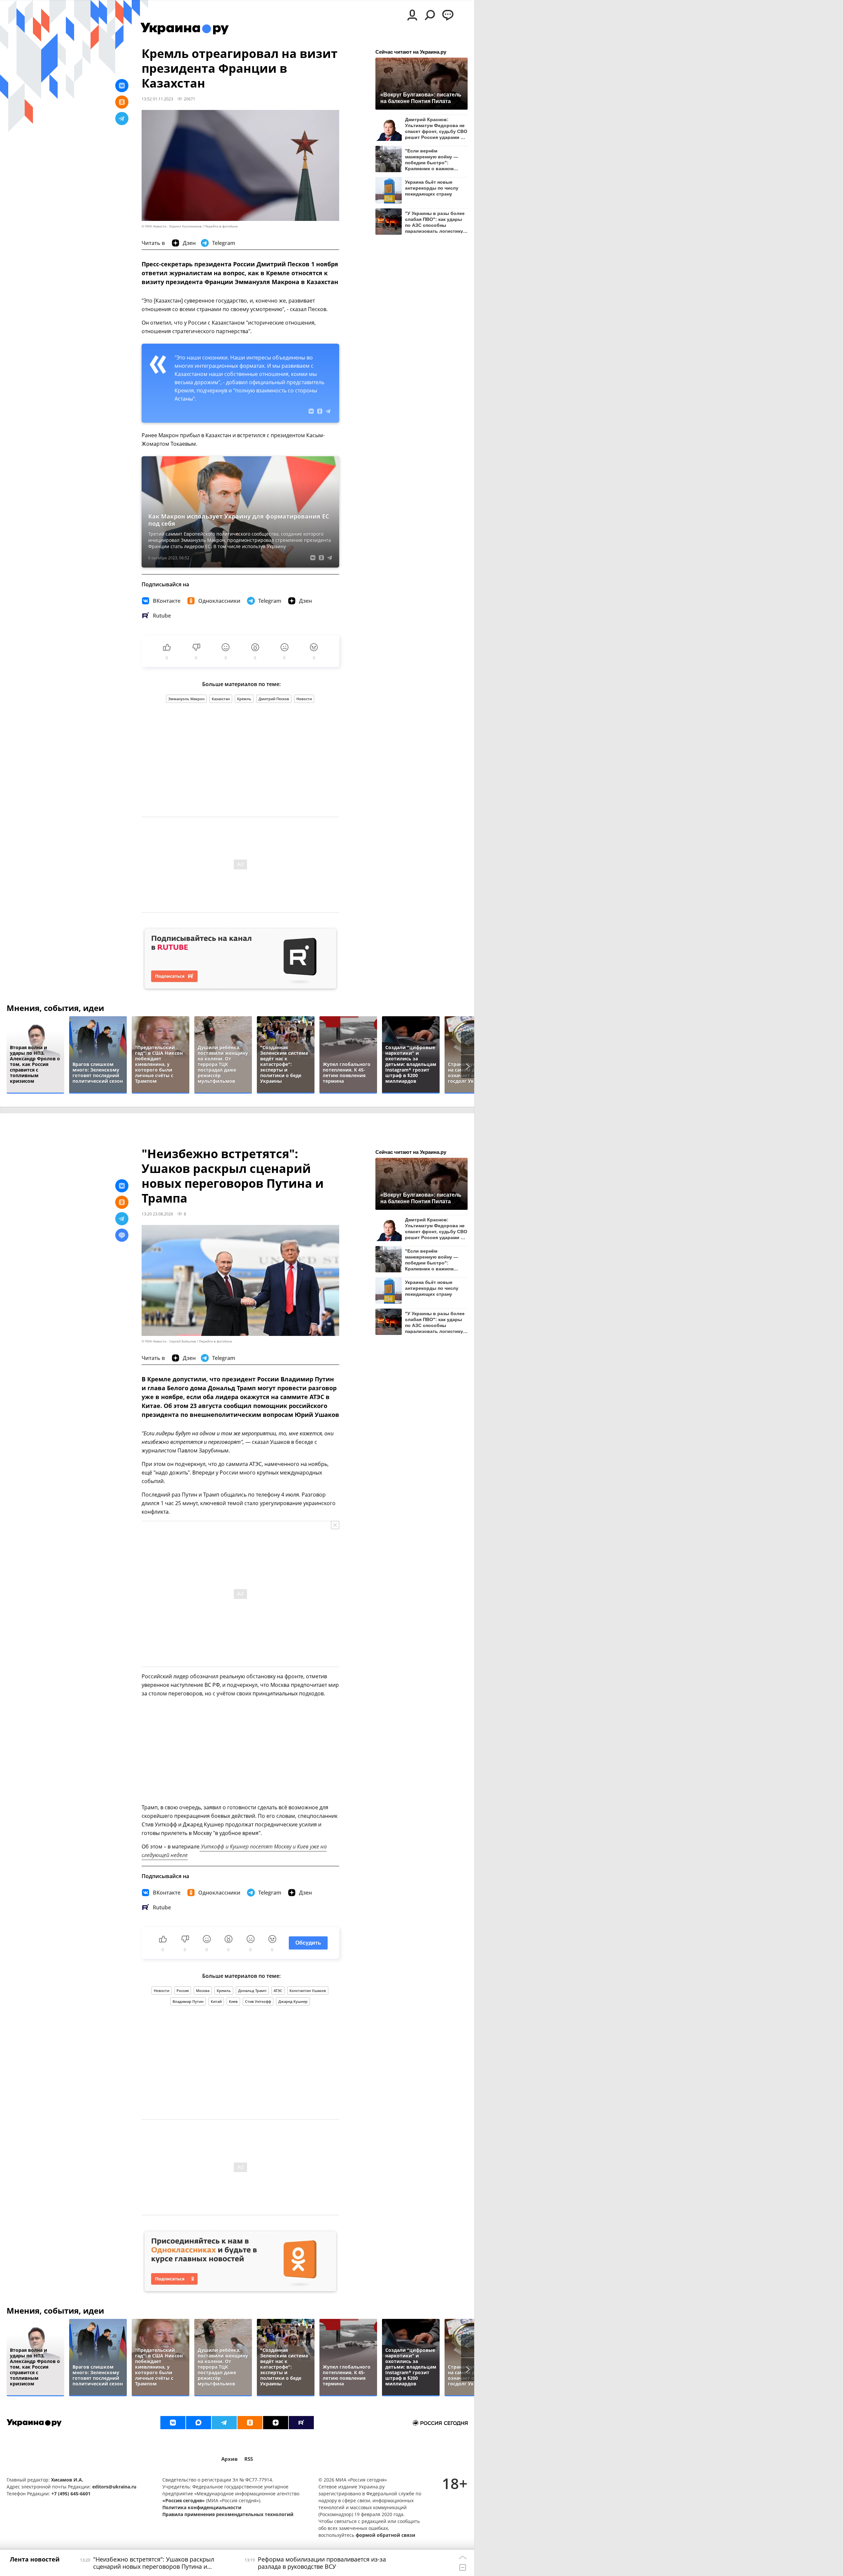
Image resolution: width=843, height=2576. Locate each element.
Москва (203, 1991)
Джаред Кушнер (293, 2001)
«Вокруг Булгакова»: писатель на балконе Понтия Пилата (421, 98)
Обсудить (308, 1943)
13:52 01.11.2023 (157, 99)
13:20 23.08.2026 (157, 1214)
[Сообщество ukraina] (199, 2423)
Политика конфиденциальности (202, 2507)
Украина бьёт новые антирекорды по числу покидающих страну (432, 188)
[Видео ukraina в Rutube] (301, 2423)
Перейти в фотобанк (221, 226)
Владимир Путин (188, 2001)
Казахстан (221, 699)
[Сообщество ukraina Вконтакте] (173, 2423)
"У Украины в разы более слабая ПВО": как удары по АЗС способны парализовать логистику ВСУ (435, 222)
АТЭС (278, 1991)
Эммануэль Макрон (186, 699)
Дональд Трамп (252, 1991)
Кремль (244, 699)
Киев (233, 2001)
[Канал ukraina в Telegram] (224, 2423)
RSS (249, 2459)
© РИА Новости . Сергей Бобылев (169, 1341)
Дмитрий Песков (274, 699)
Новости (304, 699)
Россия (183, 1991)
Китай (216, 2001)
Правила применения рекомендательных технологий (228, 2514)
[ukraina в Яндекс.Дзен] (276, 2423)
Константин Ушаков (308, 1991)
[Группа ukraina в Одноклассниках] (250, 2423)
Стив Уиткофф (258, 2001)
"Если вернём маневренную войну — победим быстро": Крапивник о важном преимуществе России (432, 159)
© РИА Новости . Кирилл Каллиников (172, 226)
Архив (230, 2459)
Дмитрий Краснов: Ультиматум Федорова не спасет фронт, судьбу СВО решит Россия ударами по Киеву (436, 128)
